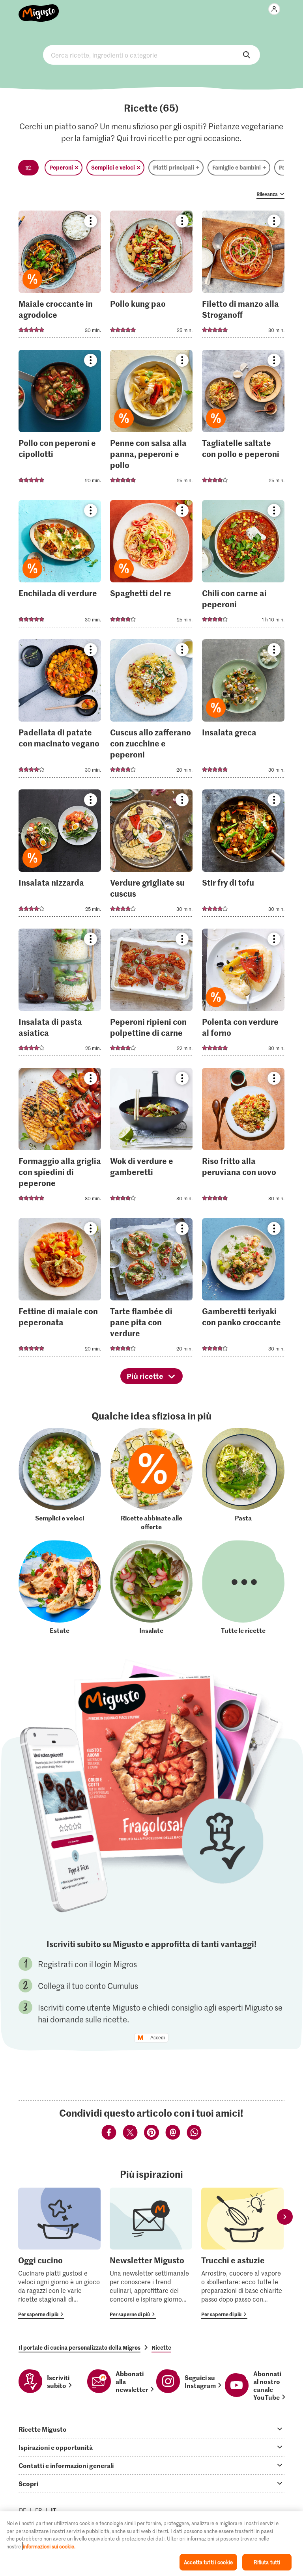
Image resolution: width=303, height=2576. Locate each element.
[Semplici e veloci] (60, 1479)
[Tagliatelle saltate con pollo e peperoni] (243, 421)
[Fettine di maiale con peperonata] (60, 1290)
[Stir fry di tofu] (243, 855)
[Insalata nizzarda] (60, 855)
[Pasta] (243, 1479)
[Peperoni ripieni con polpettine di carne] (151, 995)
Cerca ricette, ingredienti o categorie (151, 55)
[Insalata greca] (243, 711)
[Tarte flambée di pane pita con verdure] (151, 1290)
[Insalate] (151, 1587)
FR (39, 2510)
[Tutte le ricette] (243, 1587)
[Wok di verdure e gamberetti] (151, 1139)
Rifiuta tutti (267, 2562)
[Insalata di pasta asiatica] (60, 995)
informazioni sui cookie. (49, 2546)
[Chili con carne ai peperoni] (243, 566)
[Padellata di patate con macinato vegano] (60, 711)
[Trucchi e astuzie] (242, 2253)
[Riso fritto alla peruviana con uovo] (243, 1139)
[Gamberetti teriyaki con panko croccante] (243, 1290)
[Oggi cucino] (59, 2253)
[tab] (151, 2429)
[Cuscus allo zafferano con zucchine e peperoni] (151, 711)
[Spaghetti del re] (151, 566)
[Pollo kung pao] (151, 277)
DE (23, 2510)
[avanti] (285, 2217)
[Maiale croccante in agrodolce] (60, 277)
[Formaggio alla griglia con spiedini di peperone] (60, 1139)
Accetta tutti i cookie (208, 2562)
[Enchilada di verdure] (60, 566)
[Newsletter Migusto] (151, 2253)
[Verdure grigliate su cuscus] (151, 855)
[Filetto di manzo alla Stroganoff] (243, 277)
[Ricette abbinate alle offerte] (151, 1479)
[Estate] (60, 1587)
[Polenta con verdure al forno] (243, 995)
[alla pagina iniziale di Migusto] (39, 9)
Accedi (158, 2038)
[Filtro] (28, 168)
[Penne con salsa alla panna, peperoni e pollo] (151, 421)
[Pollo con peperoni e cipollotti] (60, 421)
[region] (151, 2544)
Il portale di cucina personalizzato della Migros (79, 2347)
